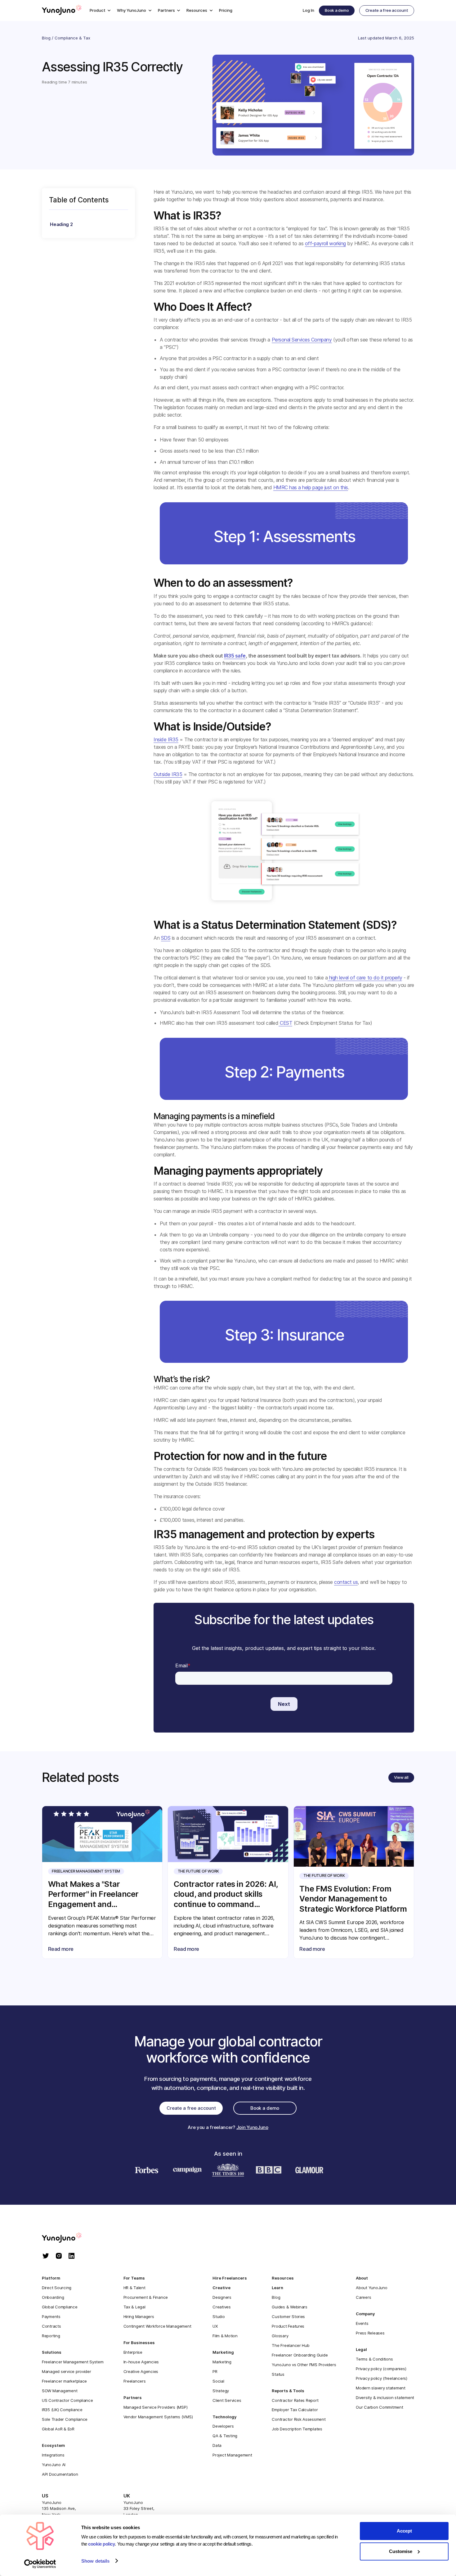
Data (217, 2445)
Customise (401, 2551)
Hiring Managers (139, 2316)
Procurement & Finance (146, 2297)
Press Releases (370, 2333)
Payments (51, 2316)
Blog (46, 38)
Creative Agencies (141, 2371)
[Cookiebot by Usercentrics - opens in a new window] (40, 2564)
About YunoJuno (371, 2288)
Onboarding (53, 2297)
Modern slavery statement (381, 2388)
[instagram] (59, 2256)
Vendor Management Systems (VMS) (158, 2417)
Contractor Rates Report (295, 2400)
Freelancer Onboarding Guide (300, 2355)
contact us (346, 1582)
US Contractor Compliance (67, 2400)
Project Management (232, 2455)
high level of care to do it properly (365, 978)
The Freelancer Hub (291, 2345)
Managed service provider (67, 2371)
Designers (222, 2297)
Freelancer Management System (73, 2362)
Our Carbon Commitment (380, 2407)
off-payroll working (325, 243)
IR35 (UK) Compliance (62, 2410)
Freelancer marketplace (64, 2381)
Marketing (222, 2362)
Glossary (280, 2336)
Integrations (53, 2455)
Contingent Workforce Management (157, 2326)
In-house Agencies (141, 2362)
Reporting (51, 2336)
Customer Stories (288, 2316)
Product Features (288, 2326)
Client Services (227, 2400)
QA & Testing (225, 2436)
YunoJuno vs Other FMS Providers (304, 2365)
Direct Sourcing (57, 2288)
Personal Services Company (302, 340)
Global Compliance (60, 2307)
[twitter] (46, 2256)
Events (362, 2323)
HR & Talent (134, 2288)
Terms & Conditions (374, 2359)
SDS (166, 938)
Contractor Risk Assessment (299, 2419)
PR (215, 2371)
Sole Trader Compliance (65, 2419)
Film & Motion (225, 2336)
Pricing (226, 10)
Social (218, 2381)
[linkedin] (72, 2256)
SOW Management (60, 2391)
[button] (100, 10)
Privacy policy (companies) (381, 2369)
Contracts (51, 2326)
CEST (286, 1023)
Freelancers (135, 2381)
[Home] (62, 11)
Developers (223, 2426)
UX (215, 2326)
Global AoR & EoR (58, 2429)
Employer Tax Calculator (295, 2410)
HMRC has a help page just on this (311, 487)
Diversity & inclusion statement (385, 2397)
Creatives (222, 2307)
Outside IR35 (168, 774)
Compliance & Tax (72, 38)
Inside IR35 (166, 739)
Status (278, 2374)
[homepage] (68, 2238)
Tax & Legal (134, 2307)
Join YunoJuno (252, 2127)
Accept (404, 2531)
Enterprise (133, 2352)
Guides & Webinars (290, 2307)
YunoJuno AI (54, 2465)
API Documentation (60, 2474)
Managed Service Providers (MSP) (156, 2407)
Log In (308, 10)
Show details (95, 2561)
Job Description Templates (297, 2429)
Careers (363, 2297)
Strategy (221, 2391)
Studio (219, 2316)
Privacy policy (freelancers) (382, 2378)
